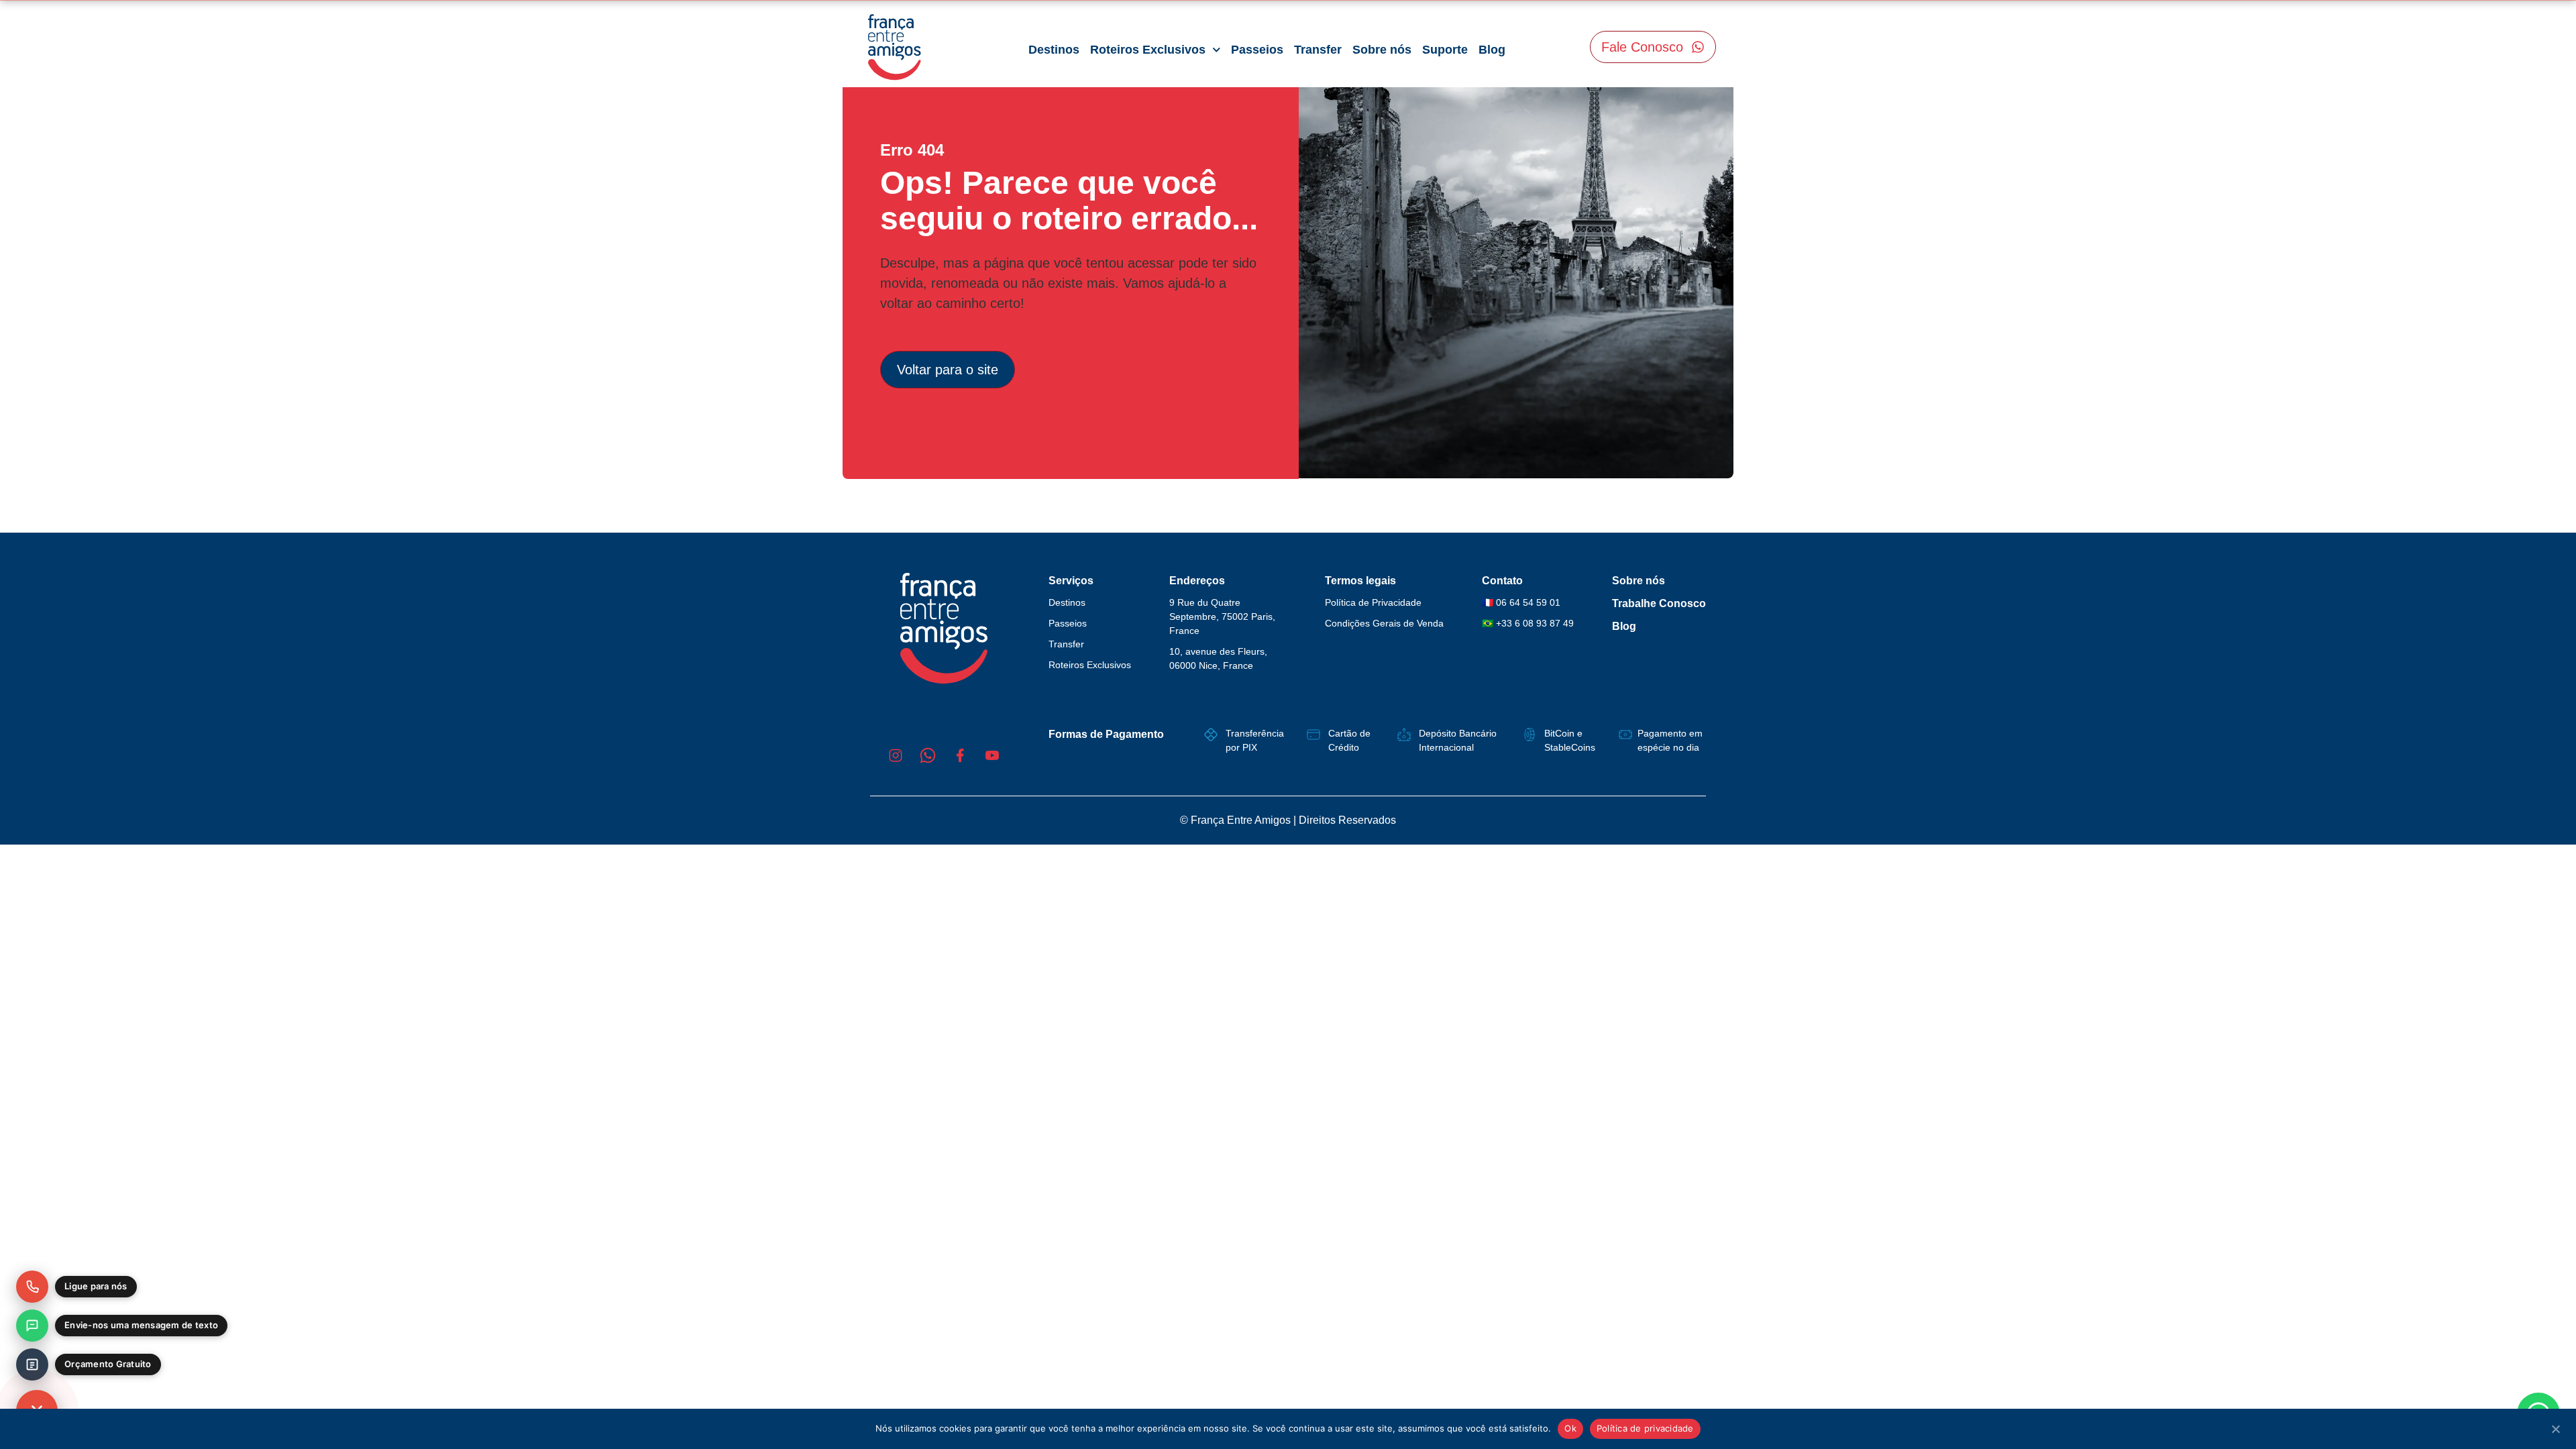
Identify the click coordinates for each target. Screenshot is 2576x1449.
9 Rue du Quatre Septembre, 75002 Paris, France (1222, 616)
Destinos (1054, 50)
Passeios (1257, 50)
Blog (1492, 50)
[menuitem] (76, 1287)
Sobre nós (1382, 50)
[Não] (2555, 1428)
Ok (1570, 1428)
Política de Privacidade (1373, 602)
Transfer (1318, 50)
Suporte (1445, 50)
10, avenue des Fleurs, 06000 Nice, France (1218, 658)
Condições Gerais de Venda (1384, 623)
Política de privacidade (1645, 1428)
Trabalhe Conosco (1659, 603)
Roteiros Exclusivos (1148, 50)
